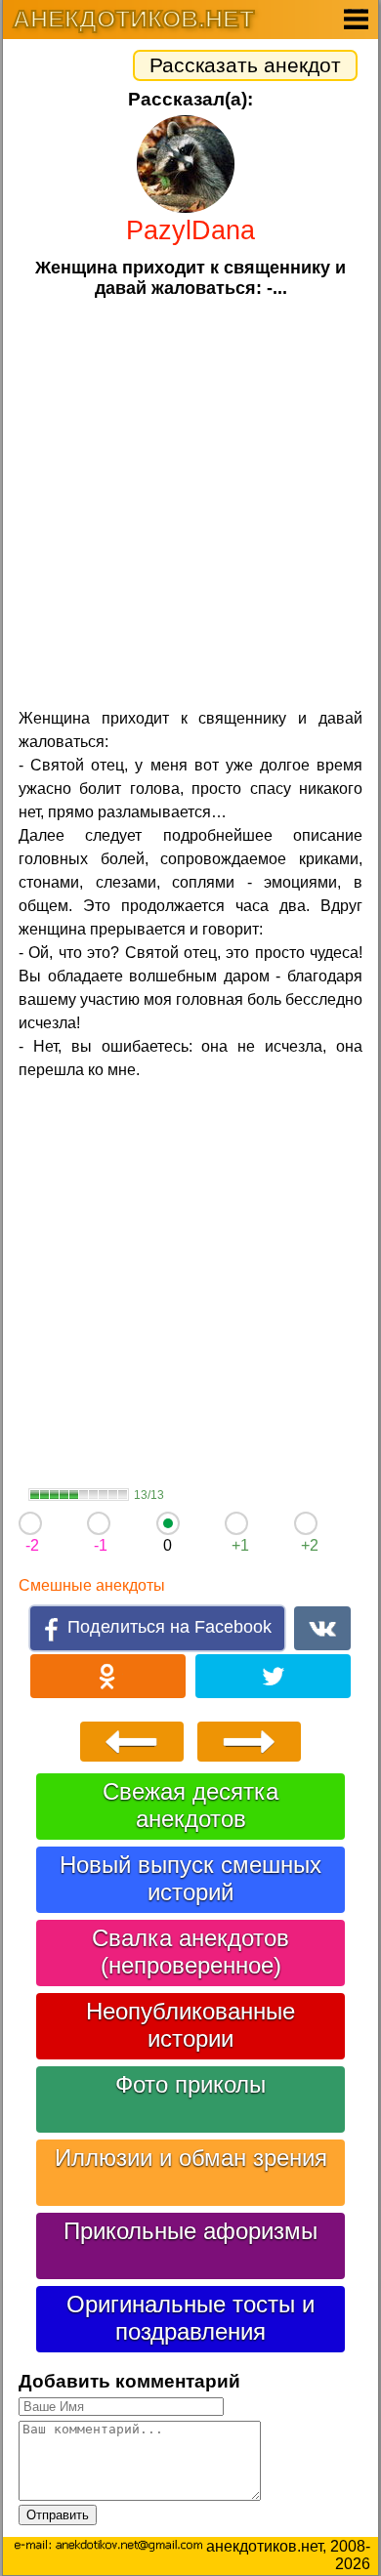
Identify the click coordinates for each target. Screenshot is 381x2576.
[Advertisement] (190, 501)
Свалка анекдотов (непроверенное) (190, 1952)
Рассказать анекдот (245, 65)
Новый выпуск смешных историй (190, 1878)
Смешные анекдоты (92, 1585)
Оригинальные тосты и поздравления (190, 2318)
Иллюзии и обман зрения (191, 2158)
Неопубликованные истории (190, 2025)
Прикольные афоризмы (190, 2231)
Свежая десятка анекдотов (190, 1805)
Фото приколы (190, 2084)
